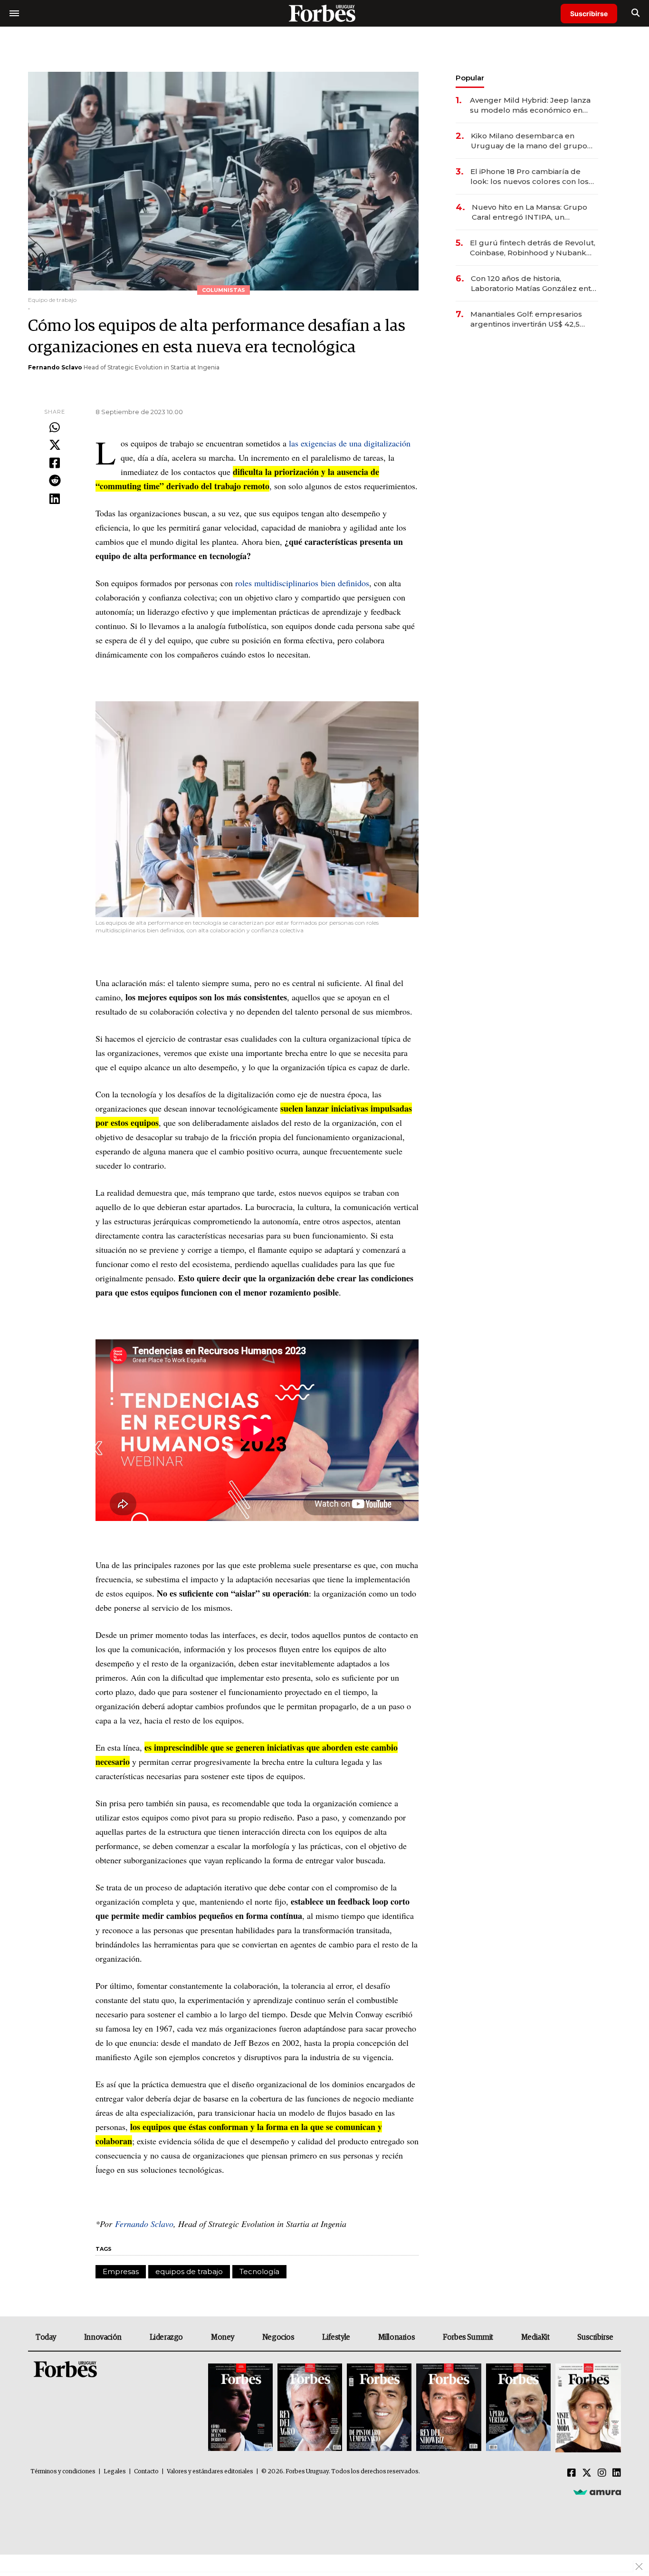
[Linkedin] (55, 499)
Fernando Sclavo (55, 367)
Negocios (278, 2337)
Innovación (103, 2337)
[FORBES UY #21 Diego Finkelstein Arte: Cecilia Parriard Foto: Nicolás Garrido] (449, 2408)
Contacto (146, 2472)
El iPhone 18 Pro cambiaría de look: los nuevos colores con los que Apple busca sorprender (530, 177)
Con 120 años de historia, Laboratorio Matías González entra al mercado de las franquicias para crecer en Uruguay (534, 284)
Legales (115, 2472)
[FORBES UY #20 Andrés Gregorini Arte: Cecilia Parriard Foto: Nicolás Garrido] (518, 2408)
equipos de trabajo (189, 2271)
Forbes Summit (468, 2337)
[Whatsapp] (55, 428)
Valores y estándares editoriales (210, 2472)
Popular (470, 78)
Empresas (121, 2271)
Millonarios (397, 2337)
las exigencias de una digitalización (350, 443)
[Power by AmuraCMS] (597, 2492)
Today (46, 2337)
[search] (635, 13)
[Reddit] (55, 481)
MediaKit (535, 2337)
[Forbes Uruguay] (324, 13)
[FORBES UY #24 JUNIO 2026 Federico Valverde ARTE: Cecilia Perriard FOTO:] (240, 2408)
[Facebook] (55, 464)
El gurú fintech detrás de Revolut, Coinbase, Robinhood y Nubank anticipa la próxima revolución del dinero (533, 248)
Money (223, 2337)
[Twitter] (55, 445)
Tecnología (259, 2271)
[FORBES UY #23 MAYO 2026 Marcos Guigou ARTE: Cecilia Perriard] (310, 2408)
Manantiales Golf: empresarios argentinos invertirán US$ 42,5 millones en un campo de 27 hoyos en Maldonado (526, 319)
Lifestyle (336, 2337)
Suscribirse (589, 14)
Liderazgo (166, 2337)
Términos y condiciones (63, 2472)
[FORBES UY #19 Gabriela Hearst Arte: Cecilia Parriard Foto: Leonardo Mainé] (587, 2408)
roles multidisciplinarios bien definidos (302, 583)
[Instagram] (602, 2473)
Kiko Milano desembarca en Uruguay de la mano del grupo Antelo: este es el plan (529, 141)
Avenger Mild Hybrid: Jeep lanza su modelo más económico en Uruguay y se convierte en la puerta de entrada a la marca (530, 105)
